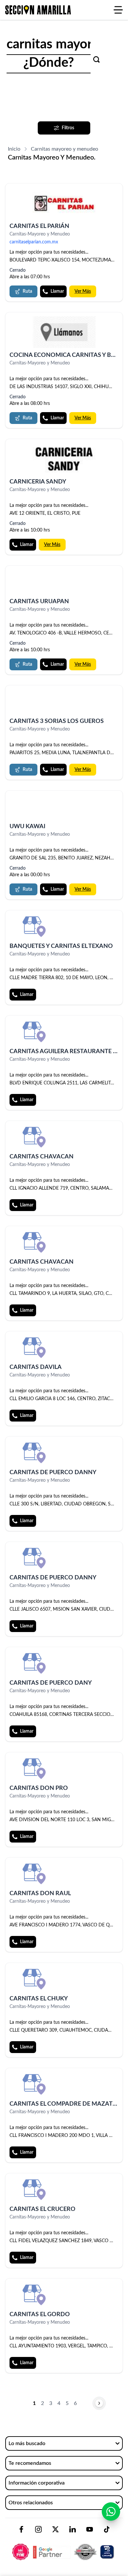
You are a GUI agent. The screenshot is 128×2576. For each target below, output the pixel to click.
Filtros (68, 128)
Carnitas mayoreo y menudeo (64, 149)
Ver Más (83, 291)
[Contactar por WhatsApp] (111, 2512)
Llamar (57, 291)
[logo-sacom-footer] (64, 2546)
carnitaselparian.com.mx (34, 242)
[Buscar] (96, 60)
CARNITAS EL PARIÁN (39, 226)
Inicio (14, 149)
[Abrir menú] (118, 10)
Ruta (27, 291)
